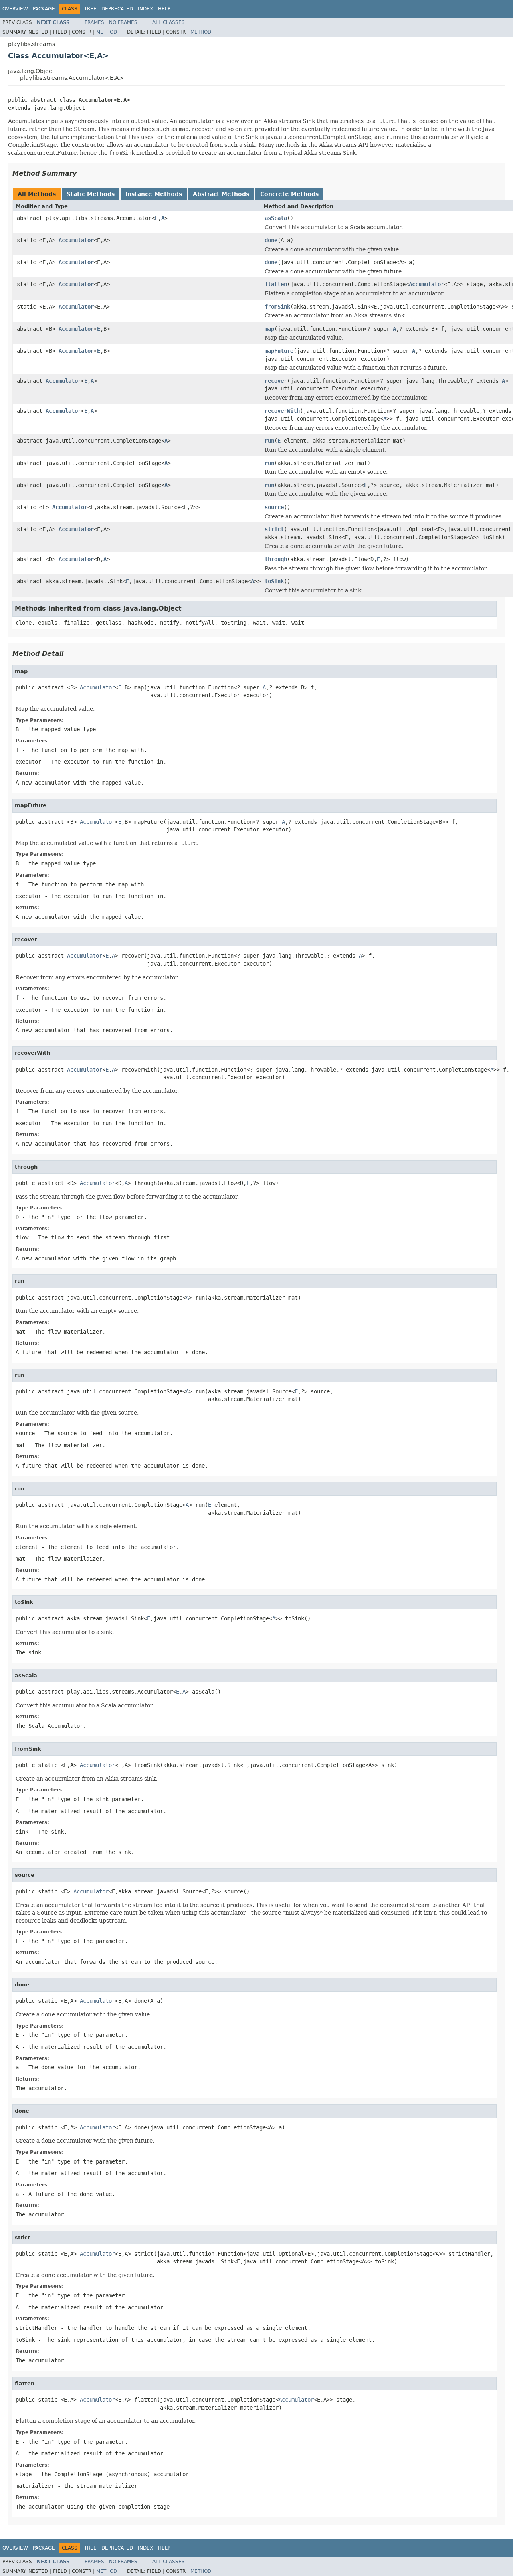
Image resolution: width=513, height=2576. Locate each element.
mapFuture (279, 351)
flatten (276, 284)
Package (44, 9)
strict (274, 529)
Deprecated (117, 9)
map (269, 329)
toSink (274, 581)
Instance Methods (154, 194)
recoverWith (282, 411)
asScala (276, 218)
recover (276, 381)
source (274, 507)
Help (164, 9)
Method (107, 32)
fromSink (277, 307)
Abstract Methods (221, 194)
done (271, 240)
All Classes (169, 22)
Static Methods (91, 194)
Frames (94, 22)
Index (145, 9)
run (269, 441)
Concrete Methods (289, 194)
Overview (15, 9)
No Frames (123, 22)
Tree (90, 9)
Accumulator (76, 240)
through (276, 559)
